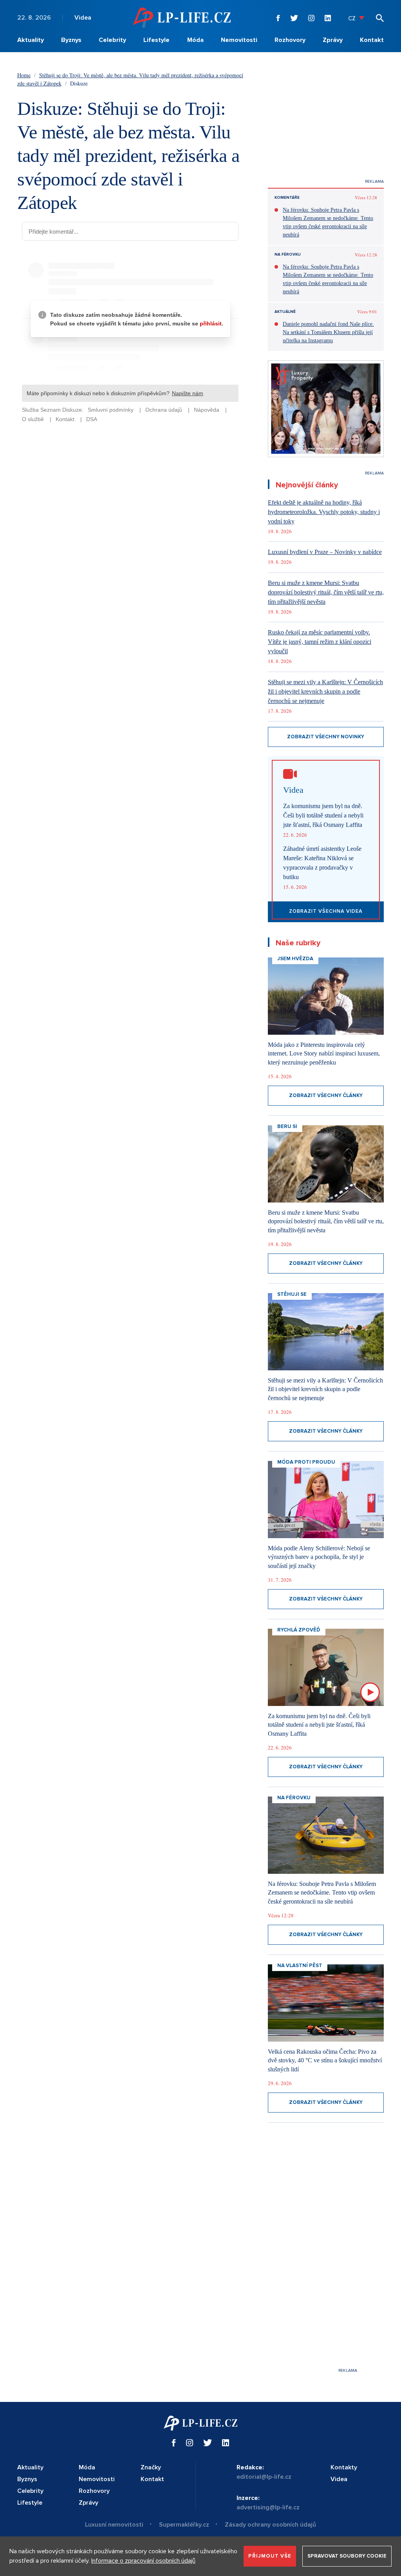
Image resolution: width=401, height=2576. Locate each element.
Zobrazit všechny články (326, 1095)
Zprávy (333, 40)
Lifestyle (156, 40)
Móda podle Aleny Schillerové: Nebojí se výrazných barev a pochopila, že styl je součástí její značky (319, 1557)
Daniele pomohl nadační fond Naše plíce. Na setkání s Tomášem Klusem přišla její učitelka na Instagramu (328, 332)
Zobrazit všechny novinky (326, 737)
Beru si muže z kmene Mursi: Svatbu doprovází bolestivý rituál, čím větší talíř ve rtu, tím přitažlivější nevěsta (326, 592)
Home (24, 75)
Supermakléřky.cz (184, 2525)
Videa (83, 18)
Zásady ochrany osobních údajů (270, 2525)
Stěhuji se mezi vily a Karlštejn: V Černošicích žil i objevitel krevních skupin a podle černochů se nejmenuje (325, 691)
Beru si (287, 1126)
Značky (151, 2467)
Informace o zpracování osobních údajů (143, 2561)
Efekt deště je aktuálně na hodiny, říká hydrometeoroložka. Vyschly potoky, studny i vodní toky (324, 512)
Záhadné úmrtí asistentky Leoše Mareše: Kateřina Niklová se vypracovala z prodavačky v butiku (322, 863)
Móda (195, 40)
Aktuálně (285, 312)
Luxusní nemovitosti (114, 2525)
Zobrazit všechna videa (326, 911)
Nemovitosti (239, 40)
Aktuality (31, 40)
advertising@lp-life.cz (268, 2507)
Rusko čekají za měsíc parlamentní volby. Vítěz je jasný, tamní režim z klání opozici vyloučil (320, 642)
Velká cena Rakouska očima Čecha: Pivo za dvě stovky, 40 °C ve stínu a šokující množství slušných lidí (325, 2060)
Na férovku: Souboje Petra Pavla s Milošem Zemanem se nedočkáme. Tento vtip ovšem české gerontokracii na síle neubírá (328, 222)
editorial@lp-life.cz (264, 2477)
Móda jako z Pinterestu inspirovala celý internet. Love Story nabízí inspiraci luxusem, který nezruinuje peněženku (324, 1054)
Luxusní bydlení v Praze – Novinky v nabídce (325, 552)
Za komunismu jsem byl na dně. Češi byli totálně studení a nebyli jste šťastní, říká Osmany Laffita (323, 815)
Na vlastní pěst (300, 1966)
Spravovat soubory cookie (347, 2556)
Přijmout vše (270, 2556)
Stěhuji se (292, 1294)
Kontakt (372, 40)
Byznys (71, 40)
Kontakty (344, 2467)
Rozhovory (290, 40)
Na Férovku (288, 254)
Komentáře (287, 198)
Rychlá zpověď (299, 1630)
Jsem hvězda (295, 959)
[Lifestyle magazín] (182, 17)
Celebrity (112, 40)
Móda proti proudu (306, 1462)
